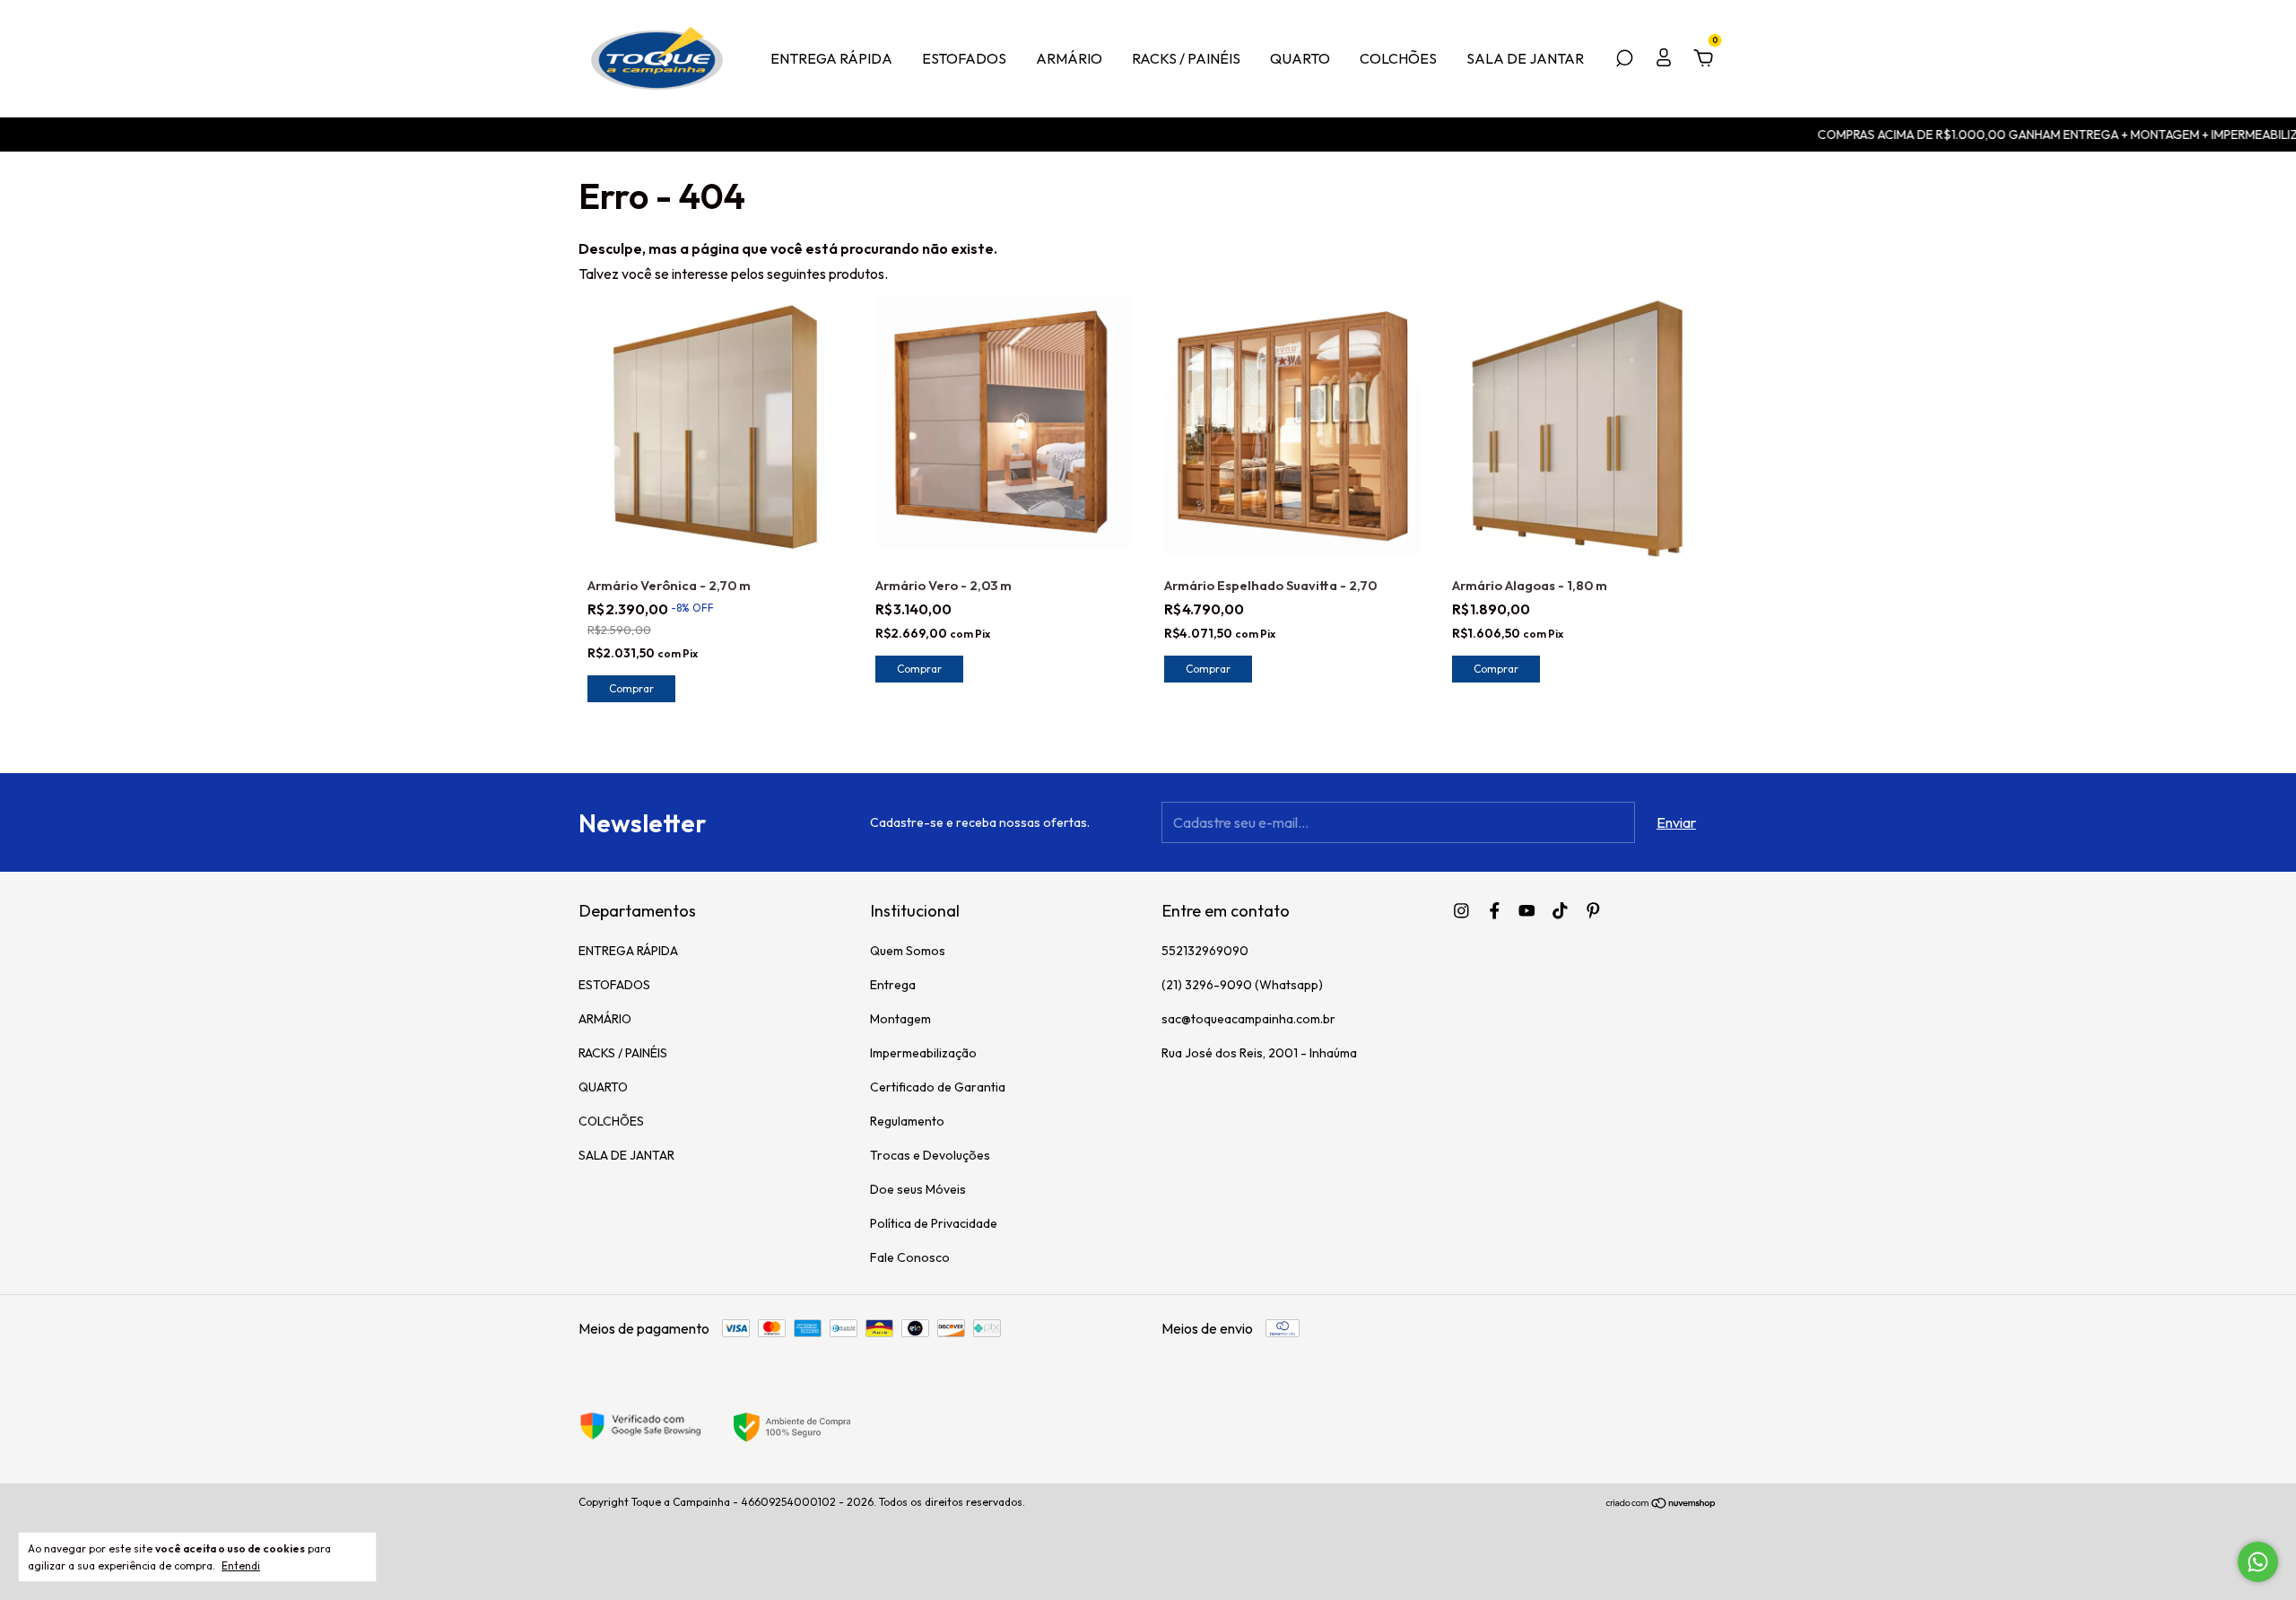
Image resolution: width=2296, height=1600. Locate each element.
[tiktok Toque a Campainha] (1560, 911)
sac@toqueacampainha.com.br (1248, 1019)
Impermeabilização (923, 1053)
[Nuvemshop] (1661, 1504)
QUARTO (1300, 58)
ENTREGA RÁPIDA (831, 58)
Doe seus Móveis (918, 1189)
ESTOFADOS (964, 58)
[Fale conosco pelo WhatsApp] (2258, 1562)
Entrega (893, 985)
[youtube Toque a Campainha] (1527, 911)
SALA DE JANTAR (1525, 58)
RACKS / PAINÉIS (1186, 58)
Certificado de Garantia (938, 1087)
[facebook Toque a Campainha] (1495, 911)
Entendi (241, 1565)
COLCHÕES (1398, 58)
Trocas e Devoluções (930, 1155)
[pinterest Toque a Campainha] (1593, 911)
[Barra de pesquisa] (1624, 59)
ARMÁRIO (1069, 58)
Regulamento (907, 1121)
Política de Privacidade (934, 1223)
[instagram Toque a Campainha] (1461, 911)
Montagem (900, 1019)
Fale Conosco (910, 1257)
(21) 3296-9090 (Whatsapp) (1242, 985)
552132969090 (1205, 951)
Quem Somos (908, 951)
